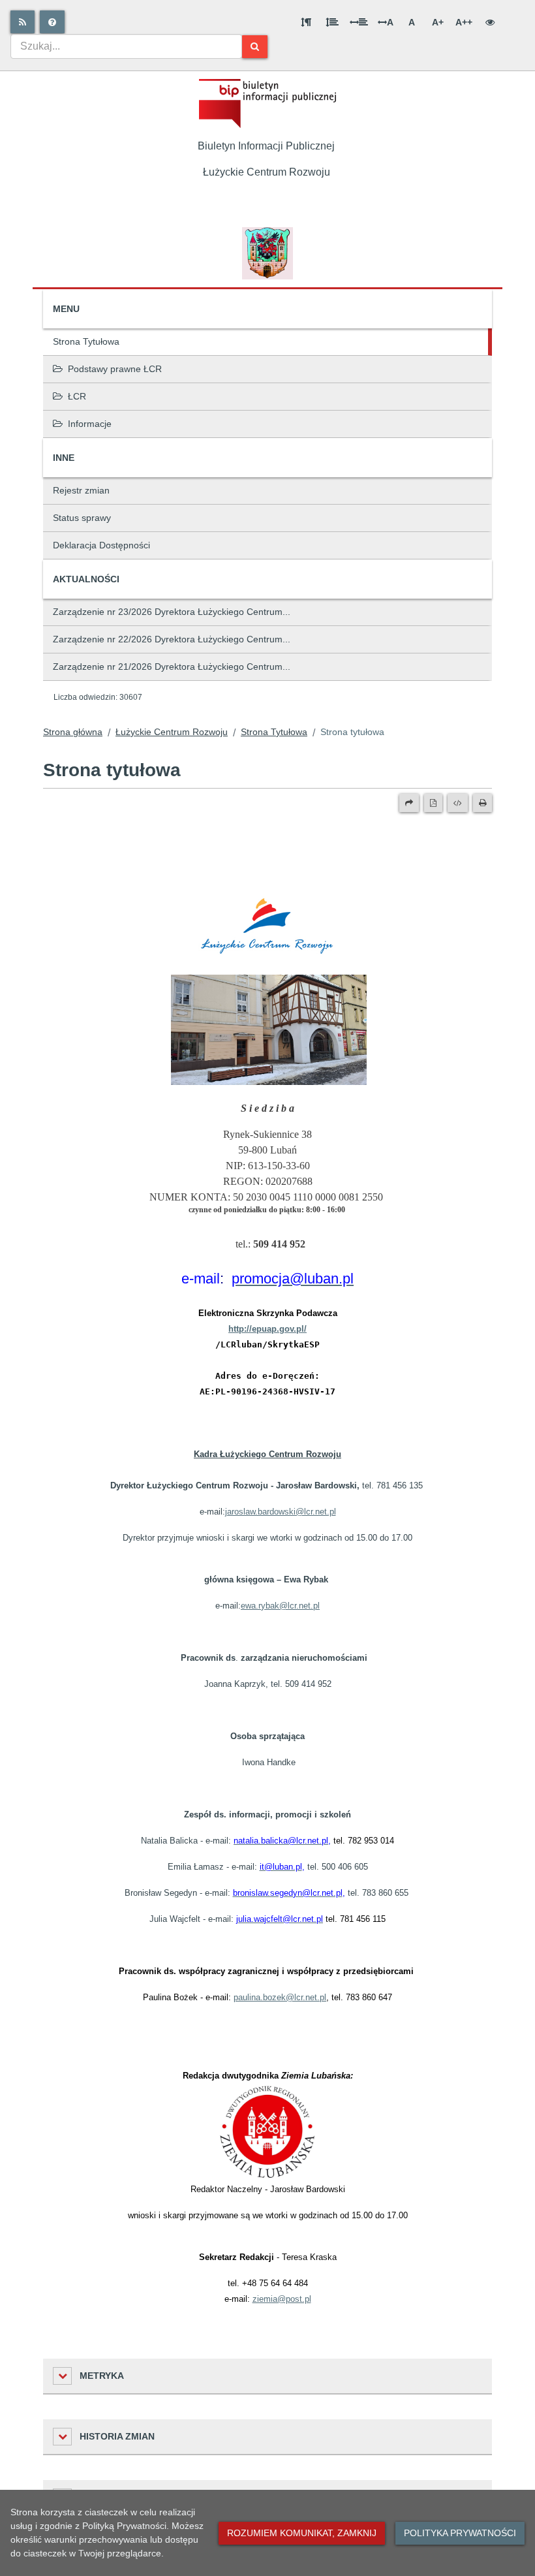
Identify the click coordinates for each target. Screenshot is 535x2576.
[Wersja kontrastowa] (490, 22)
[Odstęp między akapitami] (306, 22)
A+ (438, 22)
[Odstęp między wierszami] (332, 22)
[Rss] (23, 22)
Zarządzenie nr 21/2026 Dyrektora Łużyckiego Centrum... (172, 667)
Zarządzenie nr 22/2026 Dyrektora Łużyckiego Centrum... (172, 639)
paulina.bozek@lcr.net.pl (280, 1997)
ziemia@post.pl (282, 2299)
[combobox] (126, 46)
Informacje (90, 424)
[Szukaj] (255, 47)
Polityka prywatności (460, 2533)
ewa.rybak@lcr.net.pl (280, 1606)
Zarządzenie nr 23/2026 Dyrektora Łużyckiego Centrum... (172, 612)
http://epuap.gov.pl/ (267, 1329)
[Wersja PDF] (433, 803)
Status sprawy (82, 518)
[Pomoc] (52, 22)
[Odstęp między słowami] (359, 22)
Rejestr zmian (81, 490)
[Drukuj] (482, 803)
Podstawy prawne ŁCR (115, 369)
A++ (464, 22)
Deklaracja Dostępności (101, 545)
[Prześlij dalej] (409, 803)
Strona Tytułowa (86, 341)
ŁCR (77, 396)
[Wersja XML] (458, 803)
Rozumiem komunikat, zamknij (302, 2533)
